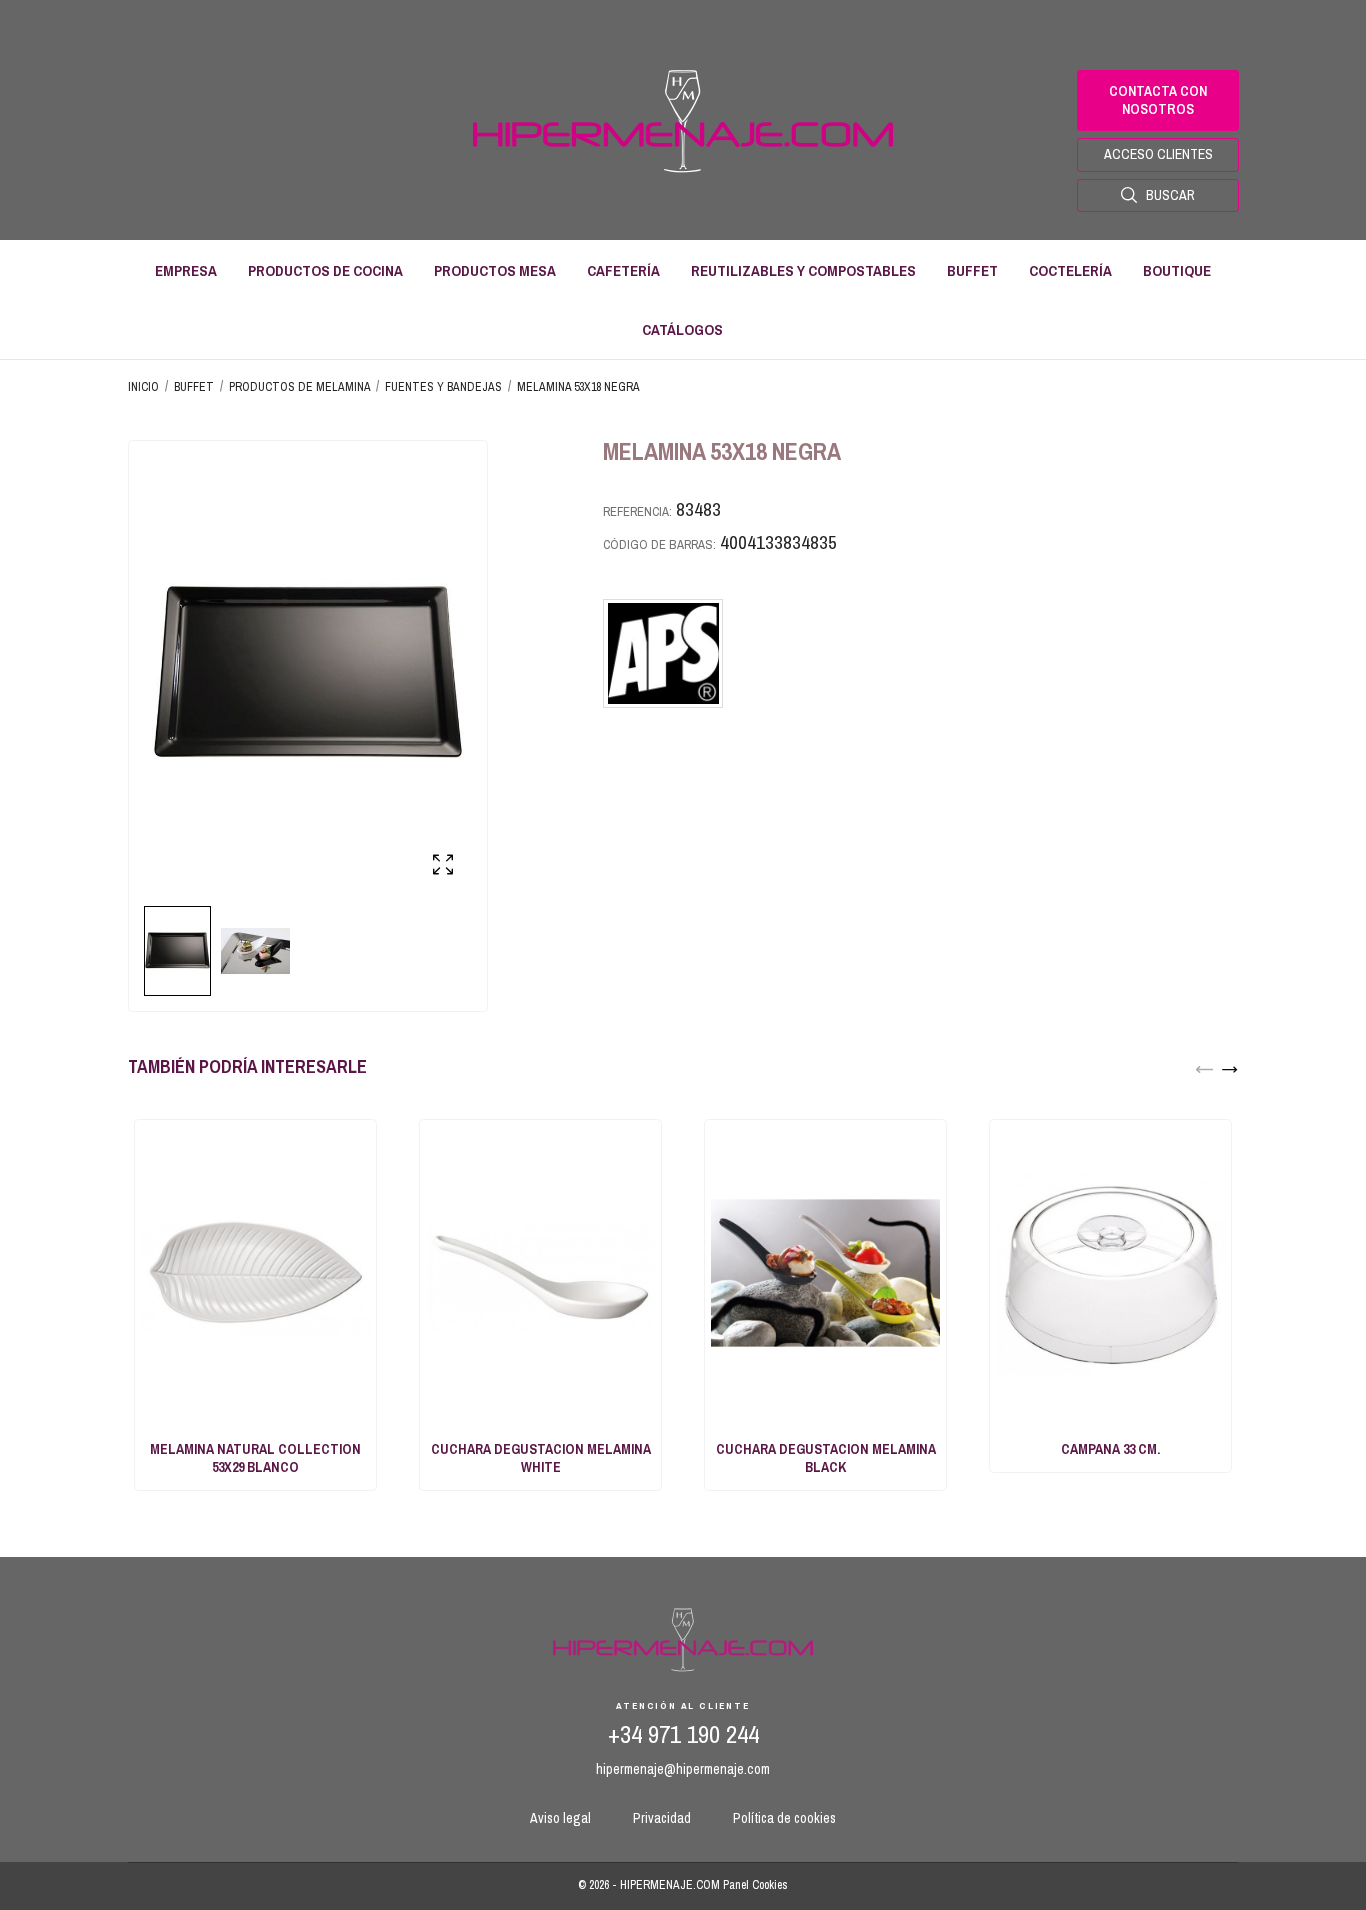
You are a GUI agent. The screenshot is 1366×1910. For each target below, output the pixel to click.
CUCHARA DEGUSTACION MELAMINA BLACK (826, 1458)
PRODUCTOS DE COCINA (325, 270)
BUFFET (972, 270)
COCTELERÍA (1070, 270)
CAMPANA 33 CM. (1110, 1449)
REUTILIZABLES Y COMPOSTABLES (803, 270)
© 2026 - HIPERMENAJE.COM (650, 1885)
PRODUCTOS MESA (495, 270)
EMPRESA (186, 270)
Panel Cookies (755, 1885)
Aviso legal (560, 1818)
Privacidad (662, 1818)
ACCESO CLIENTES (1158, 154)
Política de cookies (784, 1818)
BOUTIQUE (1177, 270)
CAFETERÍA (623, 270)
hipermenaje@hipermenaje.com (683, 1769)
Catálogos (682, 329)
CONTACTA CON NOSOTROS (1158, 100)
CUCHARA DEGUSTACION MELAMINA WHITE (541, 1458)
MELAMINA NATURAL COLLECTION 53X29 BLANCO (255, 1458)
